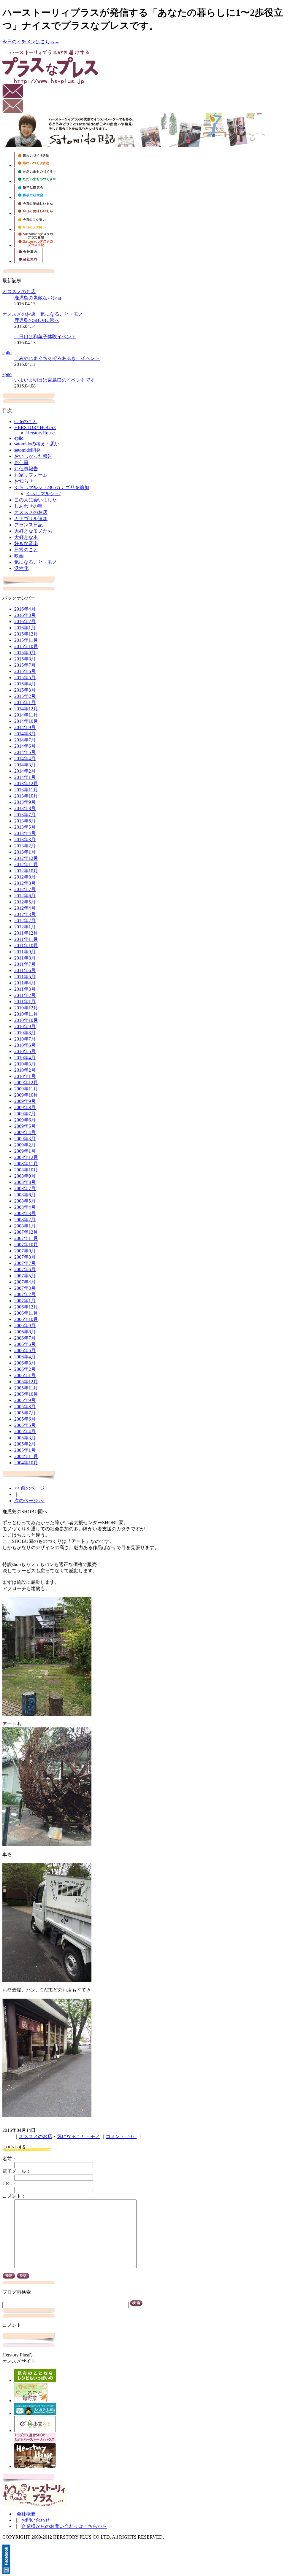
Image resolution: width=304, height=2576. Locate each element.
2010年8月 (25, 1033)
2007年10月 (26, 1245)
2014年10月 (26, 721)
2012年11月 (26, 864)
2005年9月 (25, 1400)
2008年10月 (26, 1170)
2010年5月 (25, 1051)
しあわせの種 (28, 506)
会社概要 (26, 2514)
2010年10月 (26, 1020)
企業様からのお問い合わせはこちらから (64, 2526)
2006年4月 (25, 1357)
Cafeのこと (26, 421)
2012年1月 (25, 927)
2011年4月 (25, 983)
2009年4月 (25, 1132)
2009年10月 (26, 1095)
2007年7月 (25, 1263)
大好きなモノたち (33, 531)
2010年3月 (25, 1064)
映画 (19, 556)
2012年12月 (26, 858)
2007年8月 (25, 1257)
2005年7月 (25, 1413)
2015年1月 (25, 702)
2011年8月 (25, 958)
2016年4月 (25, 609)
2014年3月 (25, 765)
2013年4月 (25, 833)
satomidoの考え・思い (37, 444)
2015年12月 (26, 634)
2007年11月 (26, 1238)
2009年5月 (25, 1126)
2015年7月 (25, 665)
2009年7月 (25, 1114)
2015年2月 (25, 696)
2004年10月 (26, 1463)
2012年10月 (26, 871)
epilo (7, 353)
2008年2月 (25, 1220)
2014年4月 (25, 759)
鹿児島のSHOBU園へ (37, 320)
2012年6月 (25, 896)
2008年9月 (25, 1176)
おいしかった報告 (33, 456)
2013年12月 (26, 783)
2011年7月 (25, 964)
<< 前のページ (29, 1488)
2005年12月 (26, 1382)
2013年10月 (26, 796)
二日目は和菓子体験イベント (45, 337)
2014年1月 (25, 777)
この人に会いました (36, 500)
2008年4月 (25, 1207)
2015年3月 (25, 690)
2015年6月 (25, 671)
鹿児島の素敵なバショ (38, 298)
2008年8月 (25, 1182)
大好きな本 (26, 537)
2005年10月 (26, 1394)
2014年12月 (26, 709)
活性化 (21, 568)
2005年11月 (26, 1388)
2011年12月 (26, 933)
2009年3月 (25, 1139)
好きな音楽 (26, 543)
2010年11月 (26, 1014)
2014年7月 (25, 740)
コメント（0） (121, 2136)
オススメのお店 (19, 292)
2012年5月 (25, 902)
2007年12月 (26, 1232)
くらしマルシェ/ (43, 494)
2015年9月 (25, 653)
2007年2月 (25, 1294)
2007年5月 (25, 1276)
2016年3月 (25, 615)
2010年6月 (25, 1045)
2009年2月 (25, 1145)
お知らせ (24, 481)
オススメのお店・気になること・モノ (43, 314)
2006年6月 (25, 1344)
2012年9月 (25, 877)
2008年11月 (26, 1164)
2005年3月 (25, 1438)
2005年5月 (25, 1425)
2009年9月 (25, 1101)
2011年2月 (25, 995)
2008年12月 (26, 1157)
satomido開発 (27, 450)
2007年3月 (25, 1288)
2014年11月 (26, 715)
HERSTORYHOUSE (35, 427)
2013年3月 (25, 840)
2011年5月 (25, 977)
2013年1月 (25, 852)
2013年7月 (25, 815)
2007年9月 (25, 1251)
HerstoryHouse (40, 433)
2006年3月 (25, 1363)
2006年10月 (26, 1319)
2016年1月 (25, 628)
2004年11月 (26, 1456)
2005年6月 (25, 1419)
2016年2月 (25, 621)
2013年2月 (25, 846)
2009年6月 (25, 1120)
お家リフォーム (31, 475)
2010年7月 (25, 1039)
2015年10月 (26, 646)
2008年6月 (25, 1195)
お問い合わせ (36, 2520)
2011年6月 (25, 970)
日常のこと (26, 550)
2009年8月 (25, 1107)
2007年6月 (25, 1269)
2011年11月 (26, 939)
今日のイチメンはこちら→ (31, 42)
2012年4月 (25, 908)
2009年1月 (25, 1151)
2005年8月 (25, 1407)
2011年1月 (25, 1002)
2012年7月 (25, 889)
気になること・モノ (36, 562)
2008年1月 (25, 1226)
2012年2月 (25, 921)
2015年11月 (26, 640)
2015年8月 (25, 659)
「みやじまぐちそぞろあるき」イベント (57, 358)
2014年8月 (25, 734)
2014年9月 (25, 727)
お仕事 (21, 462)
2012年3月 (25, 914)
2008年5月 (25, 1201)
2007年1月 (25, 1301)
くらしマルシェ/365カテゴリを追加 (52, 487)
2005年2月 (25, 1444)
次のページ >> (29, 1501)
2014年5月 (25, 752)
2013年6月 (25, 821)
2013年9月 (25, 802)
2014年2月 (25, 771)
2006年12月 (26, 1307)
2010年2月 (25, 1070)
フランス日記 (28, 525)
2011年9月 (25, 952)
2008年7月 (25, 1188)
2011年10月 (26, 945)
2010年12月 (26, 1008)
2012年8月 (25, 883)
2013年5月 (25, 827)
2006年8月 (25, 1332)
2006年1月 (25, 1375)
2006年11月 (26, 1313)
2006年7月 (25, 1338)
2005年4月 (25, 1431)
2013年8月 (25, 808)
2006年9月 (25, 1326)
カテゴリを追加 (31, 518)
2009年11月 (26, 1089)
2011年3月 (25, 989)
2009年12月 (26, 1083)
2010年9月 (25, 1026)
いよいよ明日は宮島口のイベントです (55, 380)
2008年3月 (25, 1213)
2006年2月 (25, 1369)
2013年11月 (26, 790)
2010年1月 (25, 1076)
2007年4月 (25, 1282)
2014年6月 (25, 746)
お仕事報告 (26, 469)
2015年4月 (25, 684)
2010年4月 (25, 1058)
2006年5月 (25, 1350)
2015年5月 (25, 678)
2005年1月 (25, 1450)
